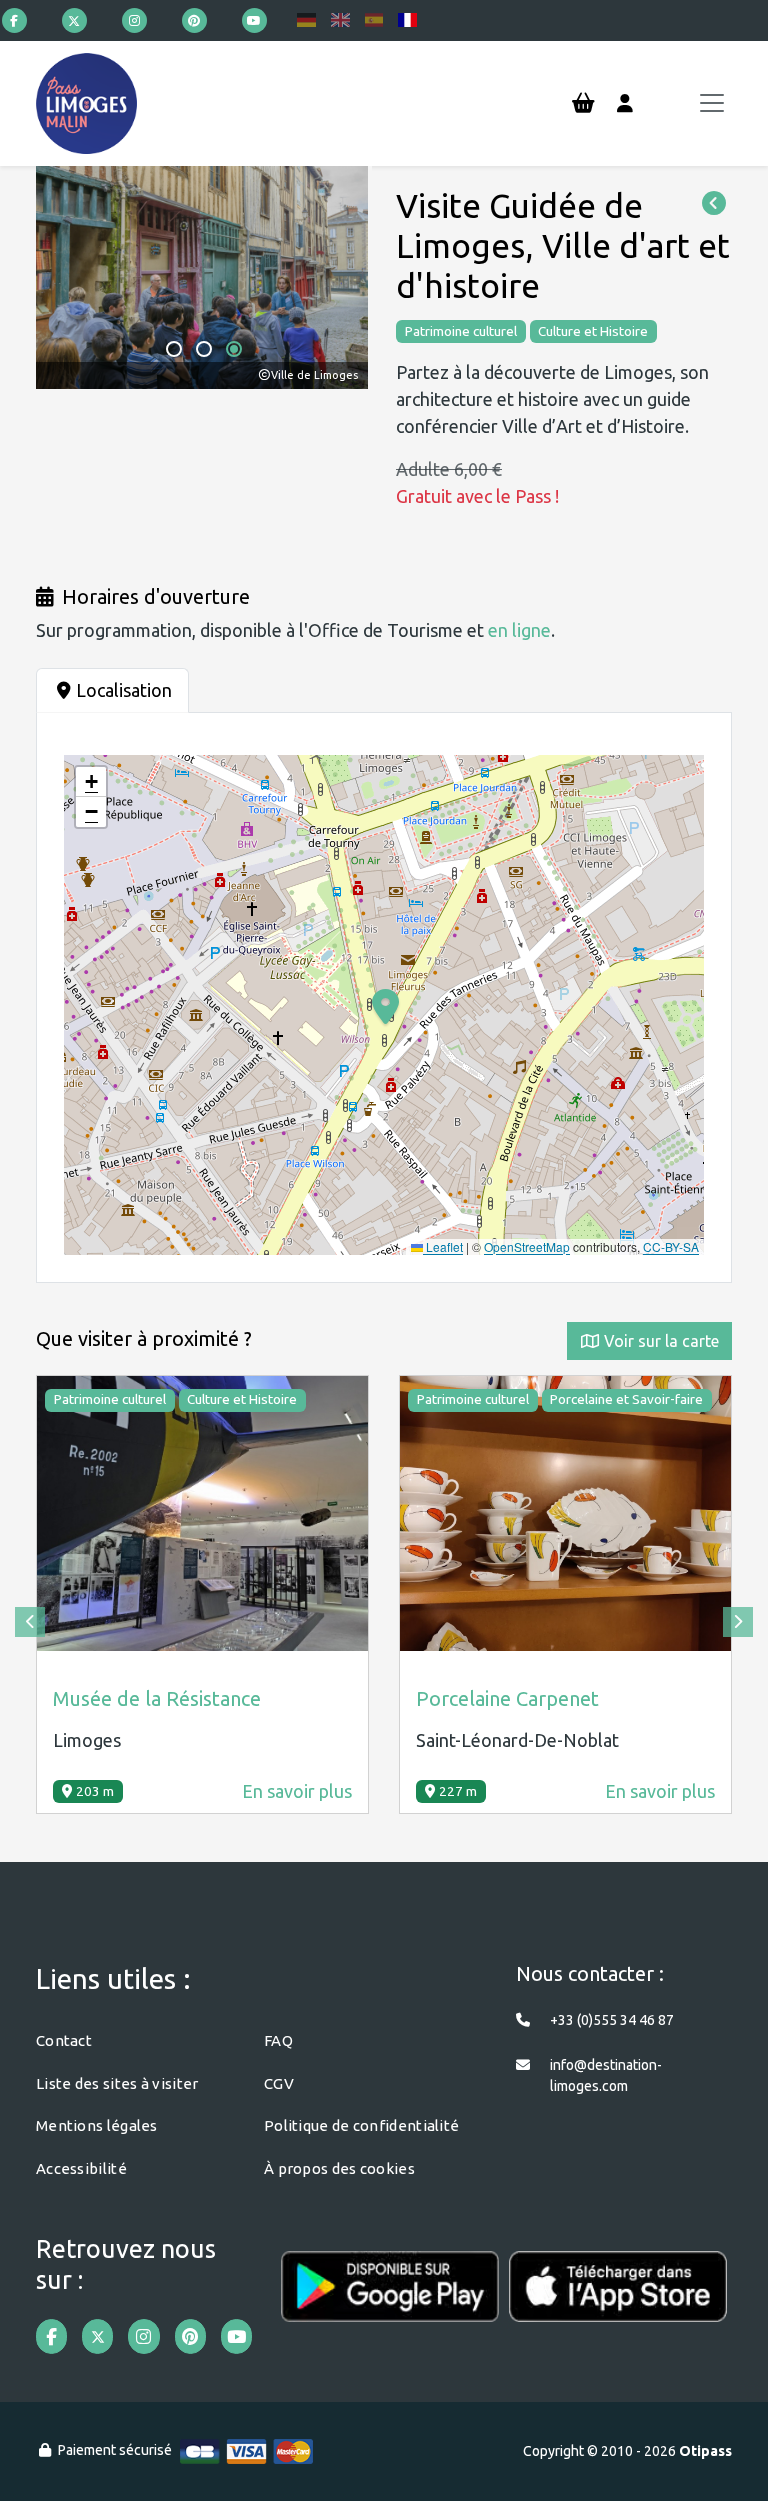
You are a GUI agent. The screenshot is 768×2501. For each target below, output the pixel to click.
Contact (64, 2040)
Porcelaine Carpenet (507, 1698)
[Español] (374, 20)
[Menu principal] (712, 103)
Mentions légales (97, 2125)
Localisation (124, 690)
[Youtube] (254, 20)
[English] (340, 20)
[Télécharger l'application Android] (390, 2300)
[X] (74, 20)
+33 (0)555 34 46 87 (612, 2020)
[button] (174, 349)
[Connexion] (625, 104)
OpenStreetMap (527, 1246)
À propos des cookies (339, 2168)
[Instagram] (134, 20)
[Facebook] (14, 20)
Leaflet (443, 1246)
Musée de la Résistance (157, 1698)
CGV (279, 2083)
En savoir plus (297, 1791)
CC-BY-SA (671, 1246)
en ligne (519, 630)
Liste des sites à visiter (117, 2083)
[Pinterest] (194, 20)
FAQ (278, 2040)
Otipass (705, 2451)
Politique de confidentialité (361, 2125)
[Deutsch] (306, 20)
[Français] (407, 20)
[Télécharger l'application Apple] (618, 2300)
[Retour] (714, 204)
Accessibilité (81, 2168)
